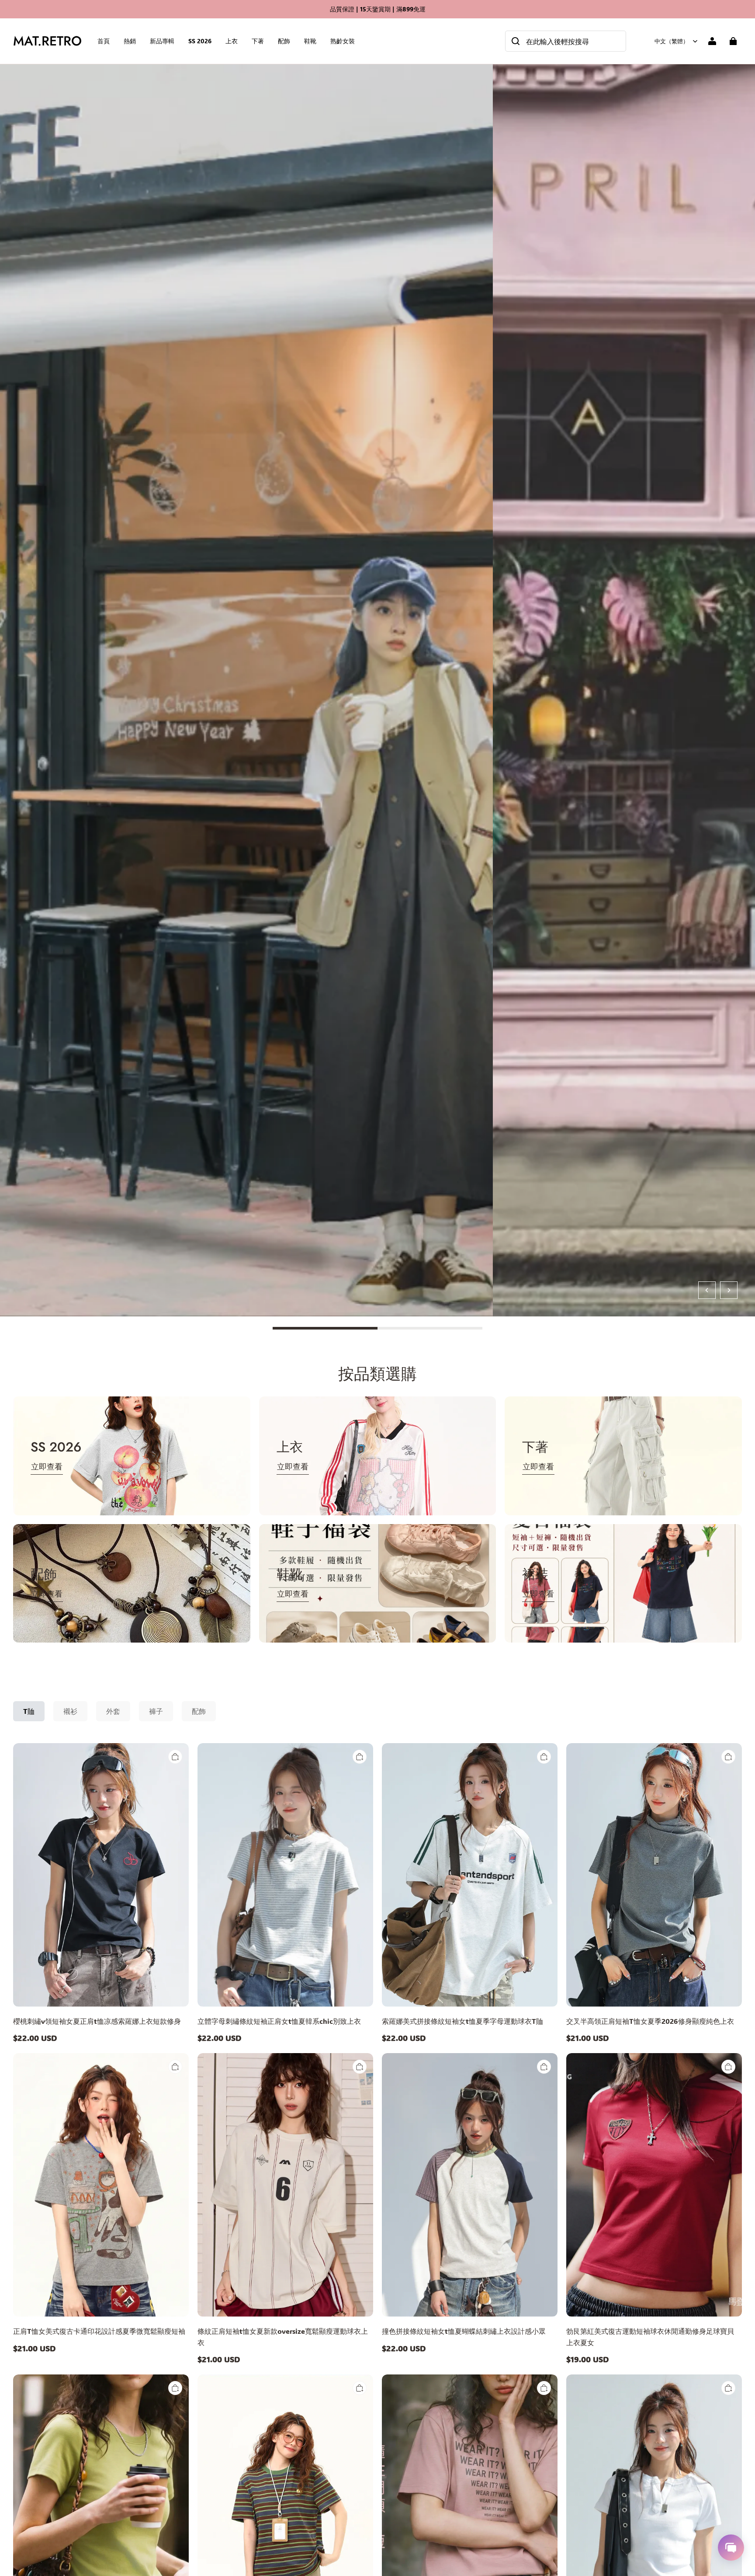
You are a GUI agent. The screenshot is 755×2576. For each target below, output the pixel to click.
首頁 (104, 41)
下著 (258, 41)
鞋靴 (310, 41)
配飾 (284, 41)
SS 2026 (200, 41)
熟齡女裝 (343, 41)
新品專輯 (162, 41)
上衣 (232, 41)
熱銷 (130, 41)
